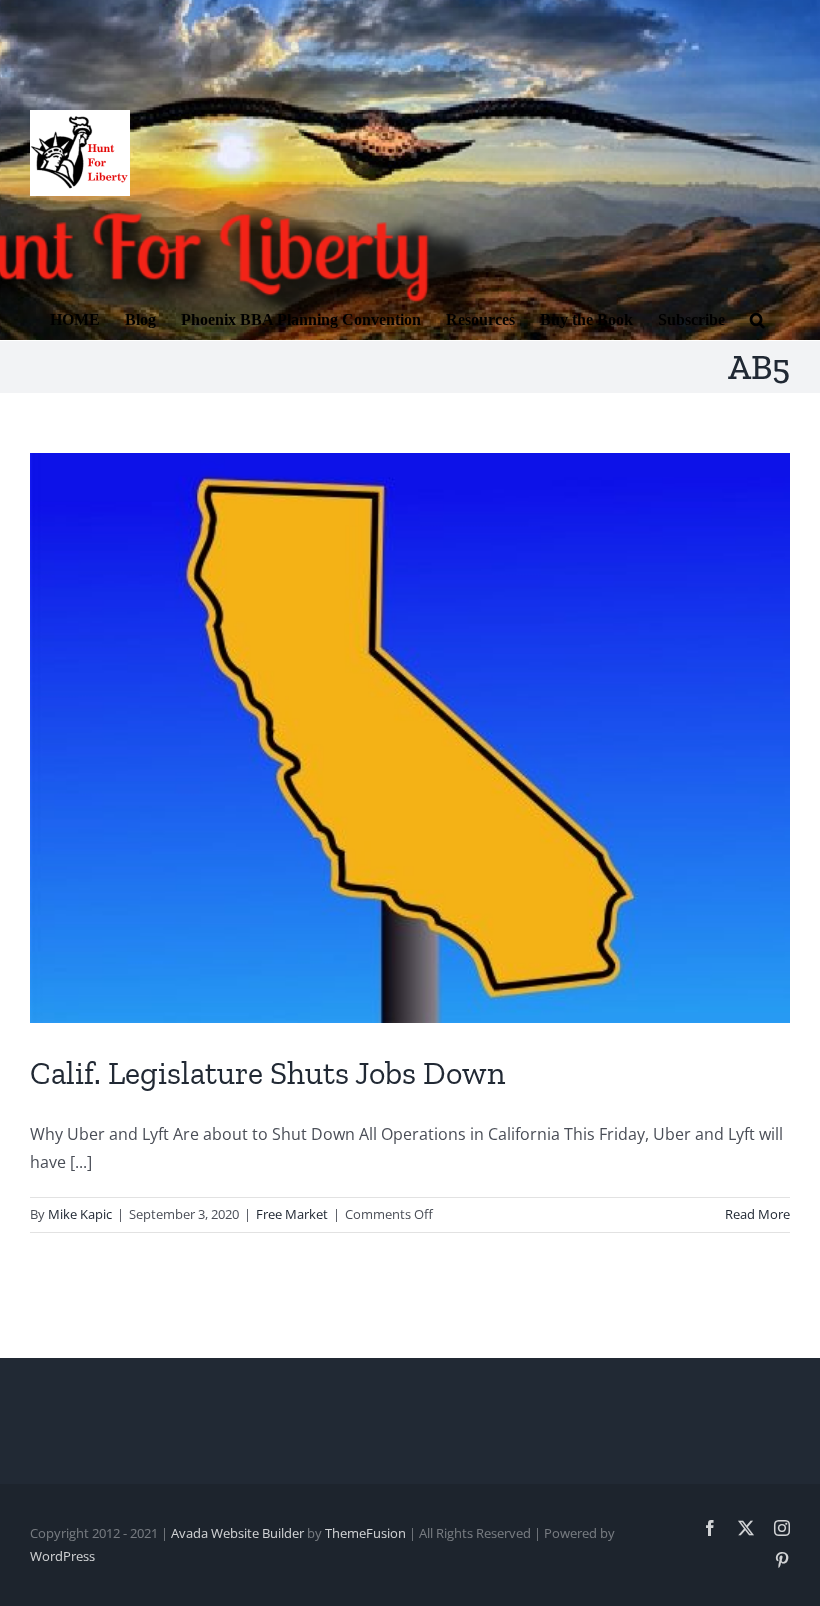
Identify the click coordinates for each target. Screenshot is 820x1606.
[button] (757, 318)
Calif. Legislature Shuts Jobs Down (267, 1073)
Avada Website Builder (237, 1533)
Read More (757, 1214)
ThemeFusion (365, 1533)
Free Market (292, 1214)
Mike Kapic (80, 1214)
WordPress (62, 1556)
